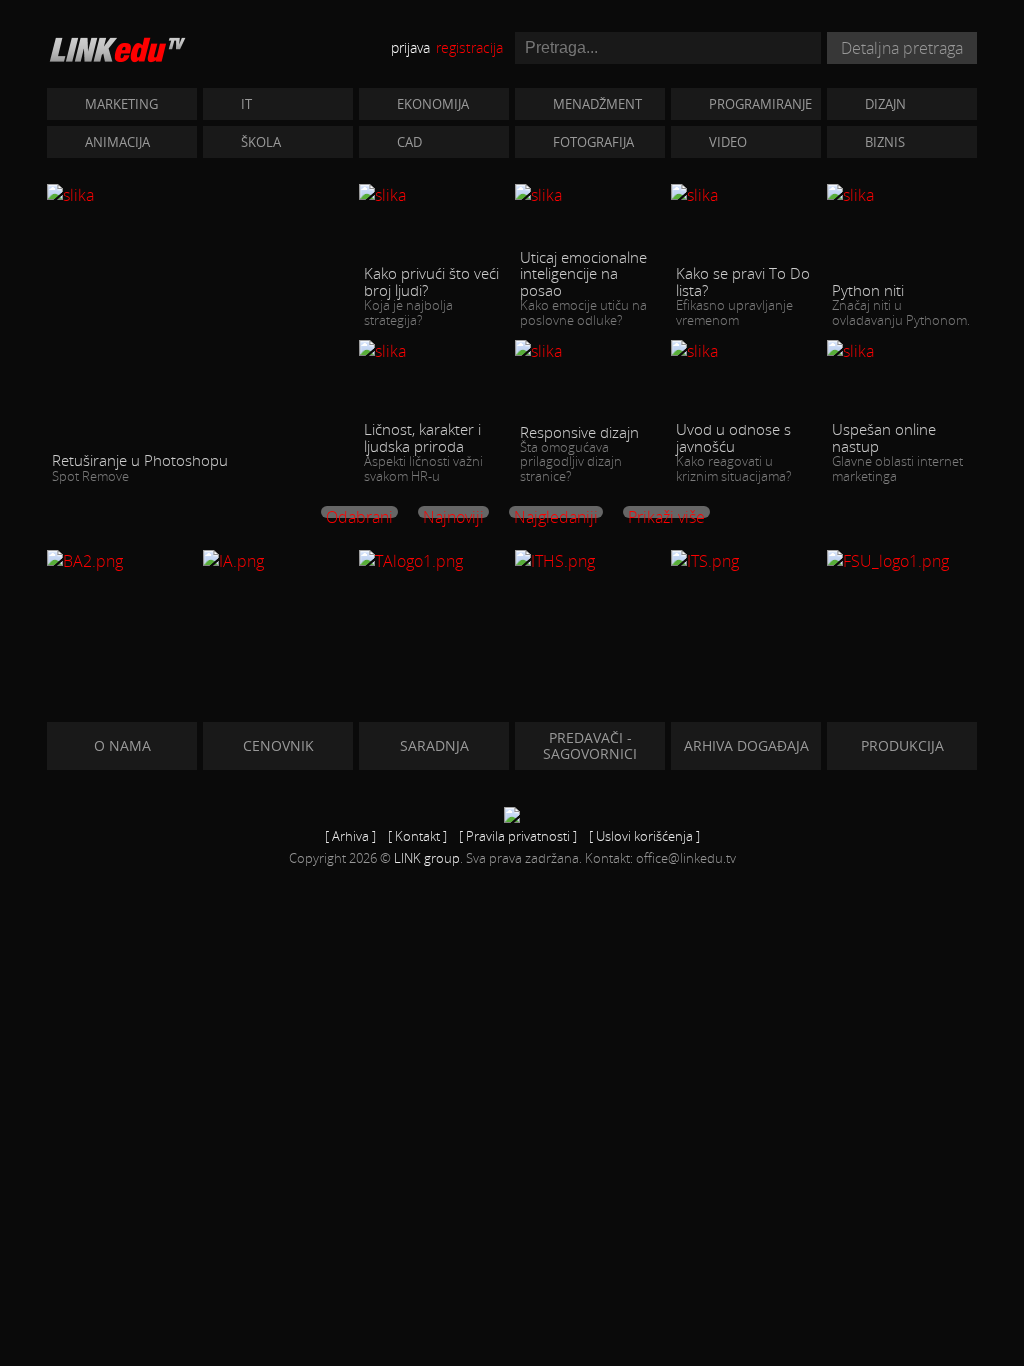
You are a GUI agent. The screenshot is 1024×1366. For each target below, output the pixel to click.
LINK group (427, 858)
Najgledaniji (556, 512)
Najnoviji (453, 512)
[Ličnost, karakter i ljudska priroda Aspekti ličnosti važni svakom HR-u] (434, 350)
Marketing (121, 104)
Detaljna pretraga (902, 48)
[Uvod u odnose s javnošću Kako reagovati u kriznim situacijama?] (746, 350)
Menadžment (597, 104)
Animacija (117, 142)
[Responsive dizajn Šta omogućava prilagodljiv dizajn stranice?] (590, 350)
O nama (122, 745)
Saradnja (434, 745)
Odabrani (359, 512)
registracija (469, 47)
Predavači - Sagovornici (590, 745)
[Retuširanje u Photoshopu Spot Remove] (200, 194)
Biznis (885, 142)
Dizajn (885, 104)
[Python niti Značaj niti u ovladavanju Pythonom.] (902, 194)
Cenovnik (278, 745)
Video (728, 142)
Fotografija (593, 142)
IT (246, 104)
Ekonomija (433, 104)
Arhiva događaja (746, 745)
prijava (410, 47)
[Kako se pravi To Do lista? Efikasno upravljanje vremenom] (746, 194)
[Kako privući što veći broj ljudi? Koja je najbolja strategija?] (434, 194)
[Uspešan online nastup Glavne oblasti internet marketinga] (902, 350)
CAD (409, 142)
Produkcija (902, 745)
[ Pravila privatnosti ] (518, 836)
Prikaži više (666, 512)
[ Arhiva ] (350, 836)
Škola (261, 142)
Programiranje (760, 104)
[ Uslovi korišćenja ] (644, 836)
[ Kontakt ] (417, 836)
